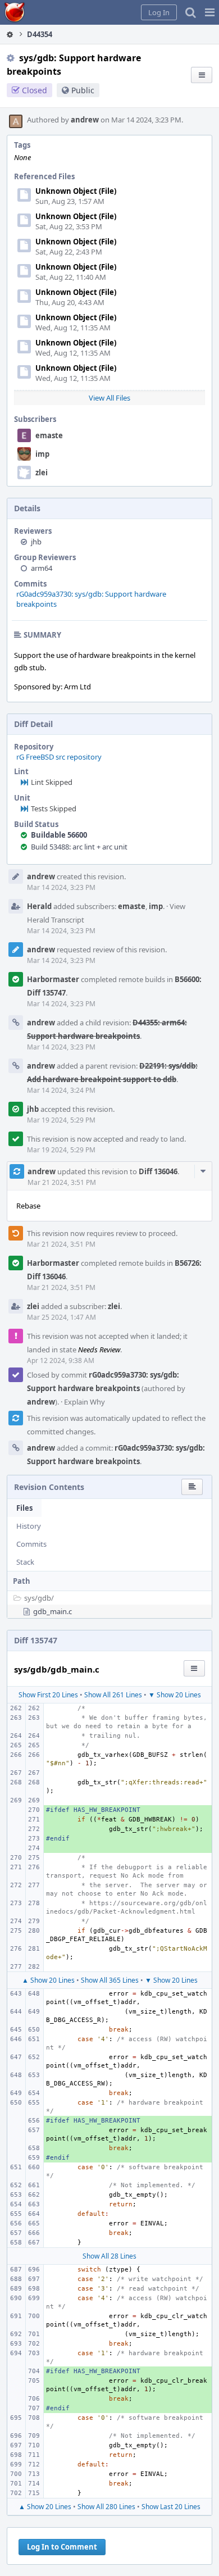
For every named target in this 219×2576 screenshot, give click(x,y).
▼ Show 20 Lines (175, 1695)
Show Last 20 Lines (171, 2507)
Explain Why (85, 1402)
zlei (42, 473)
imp (42, 454)
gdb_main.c (53, 1611)
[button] (210, 12)
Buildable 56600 (59, 835)
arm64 (42, 568)
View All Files (109, 398)
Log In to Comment (62, 2547)
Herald (39, 906)
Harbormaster (53, 979)
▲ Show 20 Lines (48, 1980)
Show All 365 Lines (110, 1980)
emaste (49, 435)
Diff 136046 (158, 1171)
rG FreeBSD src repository (59, 757)
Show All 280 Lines (106, 2507)
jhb (36, 542)
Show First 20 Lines (48, 1695)
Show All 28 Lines (109, 2256)
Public (83, 90)
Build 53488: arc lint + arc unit (79, 847)
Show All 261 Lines (113, 1695)
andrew (85, 120)
